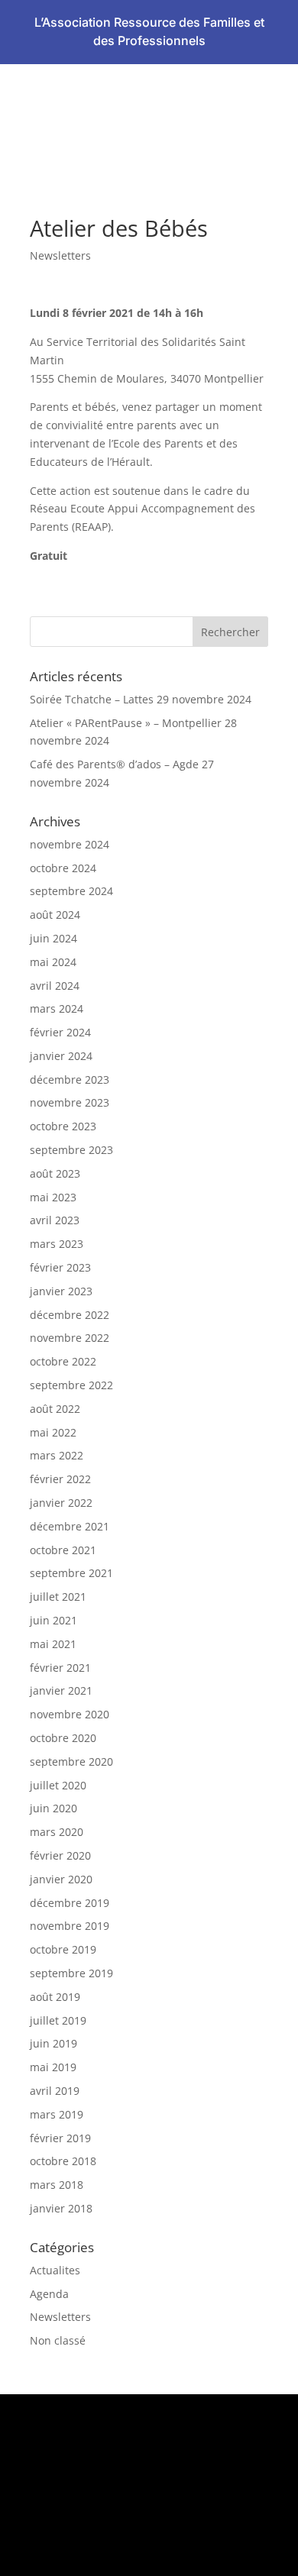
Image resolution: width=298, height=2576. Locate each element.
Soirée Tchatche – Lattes (92, 699)
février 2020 (60, 1855)
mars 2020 (57, 1832)
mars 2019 (57, 2114)
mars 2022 (57, 1455)
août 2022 (55, 1409)
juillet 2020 (58, 1785)
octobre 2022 (63, 1361)
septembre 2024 (71, 891)
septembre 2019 (71, 1973)
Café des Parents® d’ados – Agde (114, 764)
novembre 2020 (70, 1714)
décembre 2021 (70, 1526)
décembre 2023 (70, 1080)
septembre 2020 (71, 1762)
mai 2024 (53, 962)
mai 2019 (53, 2067)
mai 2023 (53, 1197)
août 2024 (55, 915)
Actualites (55, 2270)
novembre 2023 (70, 1102)
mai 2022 (53, 1432)
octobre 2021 (63, 1550)
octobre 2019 (63, 1949)
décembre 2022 (70, 1315)
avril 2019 (55, 2091)
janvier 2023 (61, 1291)
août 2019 (55, 1997)
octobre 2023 (63, 1126)
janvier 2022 (61, 1503)
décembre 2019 (70, 1903)
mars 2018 (57, 2185)
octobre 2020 (63, 1738)
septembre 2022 (71, 1385)
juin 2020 (53, 1808)
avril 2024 (55, 986)
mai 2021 (53, 1644)
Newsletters (60, 255)
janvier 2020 (61, 1879)
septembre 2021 (71, 1573)
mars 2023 (57, 1244)
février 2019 (60, 2138)
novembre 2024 (70, 844)
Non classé (58, 2340)
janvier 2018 (61, 2208)
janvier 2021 (61, 1690)
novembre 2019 (70, 1926)
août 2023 (55, 1173)
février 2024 (60, 1032)
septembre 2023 (71, 1150)
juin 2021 (53, 1620)
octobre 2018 (63, 2161)
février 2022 (60, 1479)
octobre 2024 (63, 868)
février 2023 (60, 1267)
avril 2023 (55, 1220)
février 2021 (60, 1668)
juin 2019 (53, 2043)
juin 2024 (53, 938)
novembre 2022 (70, 1338)
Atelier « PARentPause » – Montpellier (126, 723)
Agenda (49, 2294)
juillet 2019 (58, 2020)
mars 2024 (57, 1008)
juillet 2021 (58, 1597)
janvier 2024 (61, 1056)
